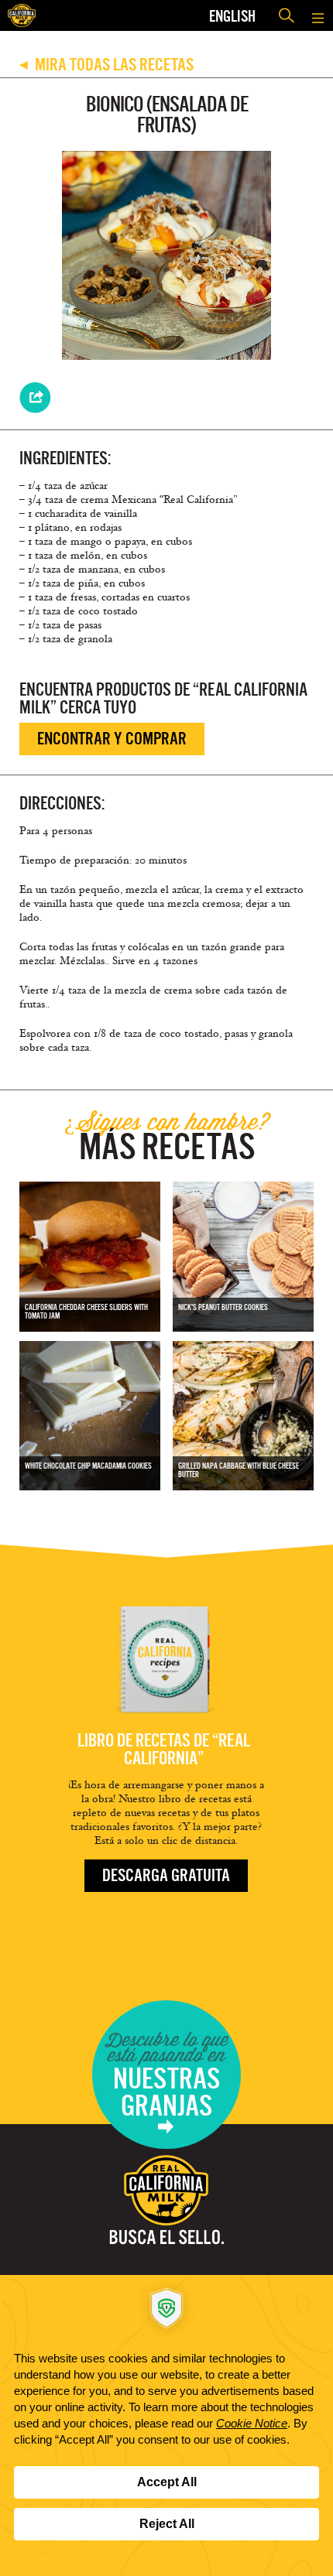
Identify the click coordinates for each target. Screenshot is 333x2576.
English (232, 16)
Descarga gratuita (166, 1875)
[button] (318, 15)
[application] (166, 2425)
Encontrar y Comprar (112, 739)
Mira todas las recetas (106, 65)
